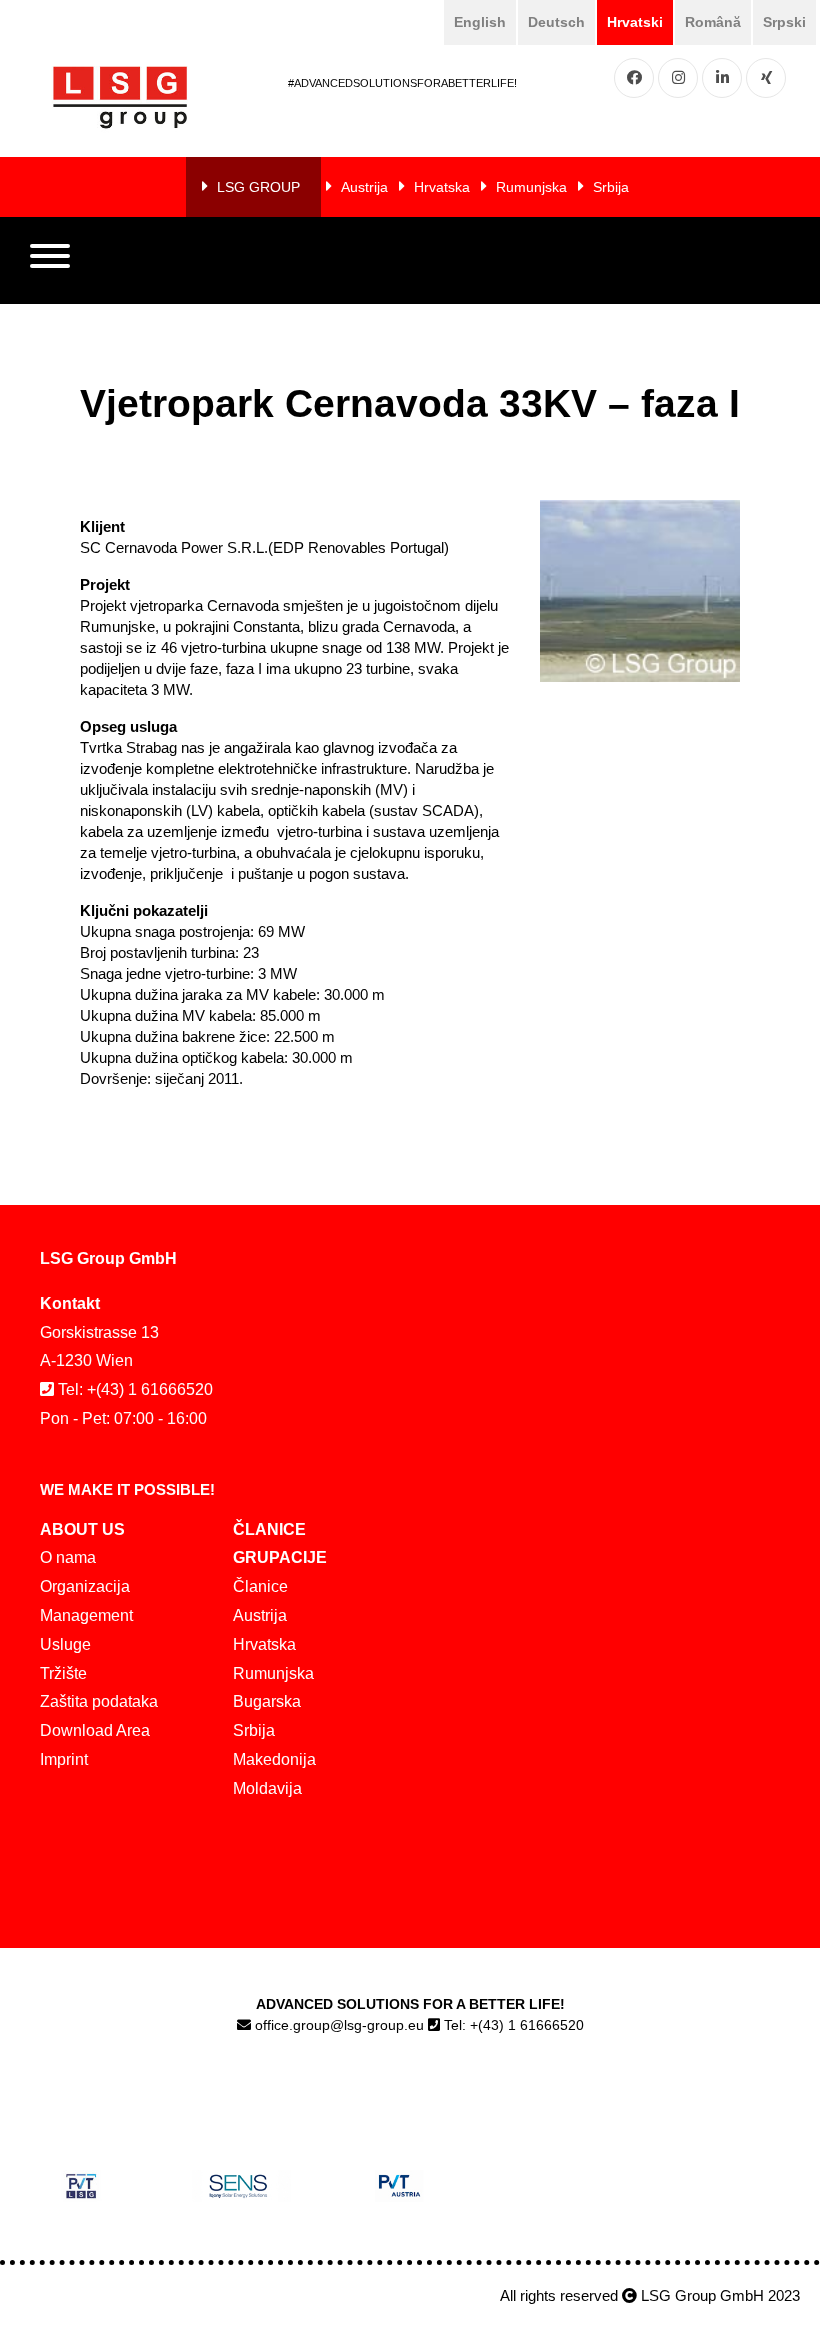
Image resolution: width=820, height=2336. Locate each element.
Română (713, 22)
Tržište (63, 1673)
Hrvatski (635, 22)
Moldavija (267, 1788)
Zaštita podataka (99, 1701)
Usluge (65, 1644)
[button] (50, 261)
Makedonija (274, 1759)
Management (86, 1615)
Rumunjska (531, 187)
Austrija (364, 187)
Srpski (784, 22)
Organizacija (85, 1586)
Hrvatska (442, 187)
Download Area (95, 1730)
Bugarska (267, 1701)
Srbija (611, 187)
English (480, 22)
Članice (260, 1586)
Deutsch (556, 22)
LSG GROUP (258, 187)
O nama (68, 1557)
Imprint (64, 1759)
